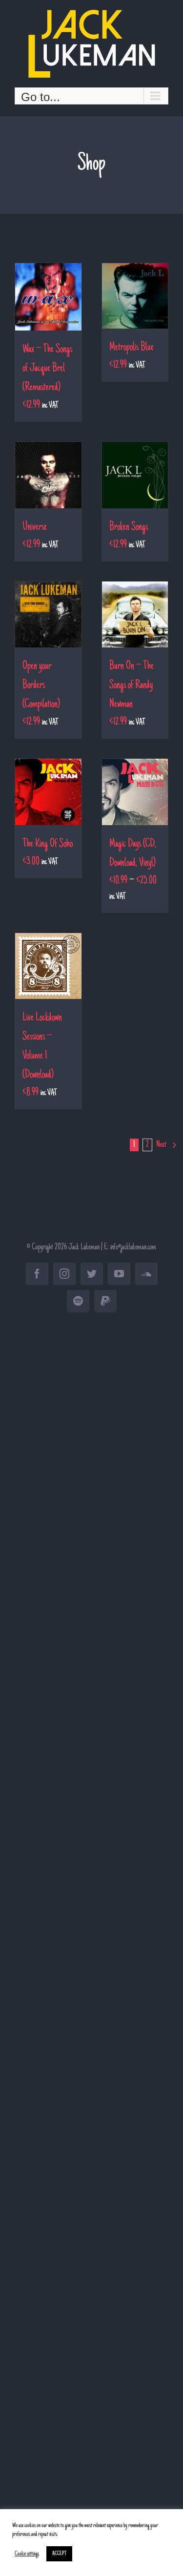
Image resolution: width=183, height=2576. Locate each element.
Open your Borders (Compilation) (41, 686)
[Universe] (48, 475)
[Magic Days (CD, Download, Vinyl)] (135, 792)
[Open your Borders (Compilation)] (48, 615)
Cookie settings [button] (27, 2554)
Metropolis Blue (132, 348)
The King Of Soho (48, 844)
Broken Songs (129, 527)
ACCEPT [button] (59, 2554)
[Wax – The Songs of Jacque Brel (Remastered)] (48, 297)
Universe (35, 527)
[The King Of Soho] (48, 792)
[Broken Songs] (135, 475)
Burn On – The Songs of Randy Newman (132, 686)
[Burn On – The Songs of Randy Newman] (135, 615)
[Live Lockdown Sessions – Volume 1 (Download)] (48, 966)
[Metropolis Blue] (135, 296)
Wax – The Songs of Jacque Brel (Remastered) (47, 369)
